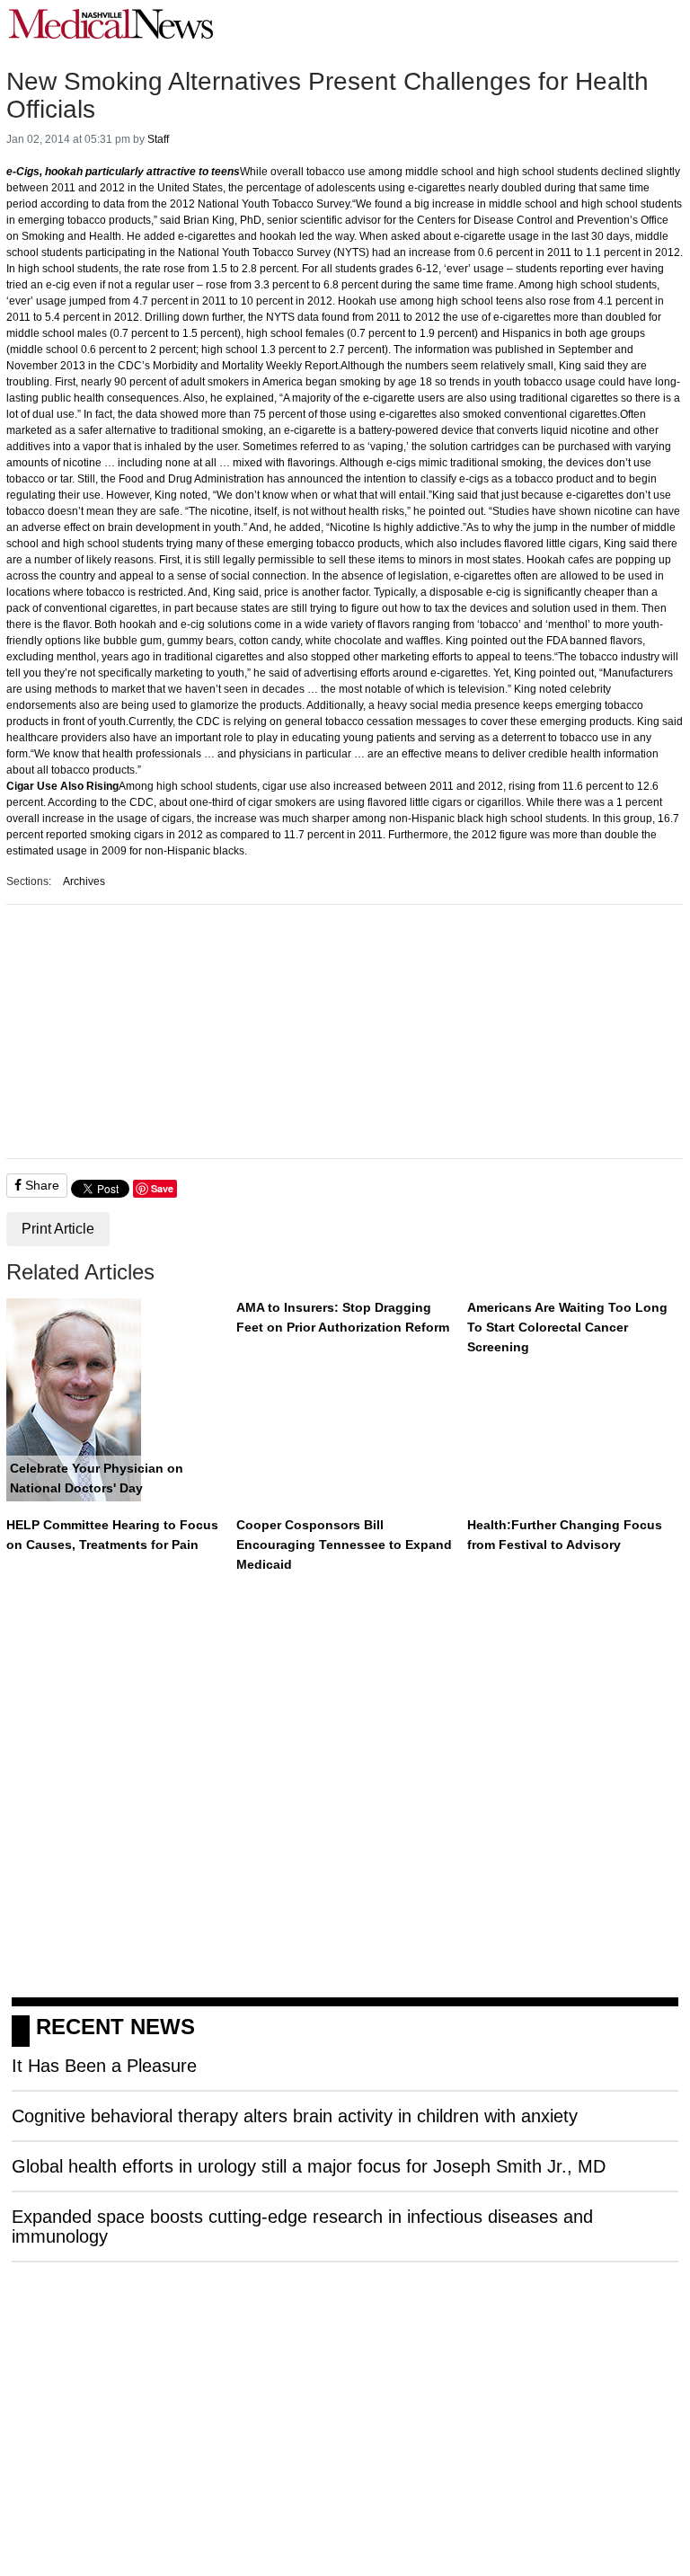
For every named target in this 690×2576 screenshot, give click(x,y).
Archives (84, 881)
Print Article (58, 1229)
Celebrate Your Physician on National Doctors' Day (97, 1478)
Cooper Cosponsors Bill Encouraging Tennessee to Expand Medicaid (344, 1544)
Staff (158, 139)
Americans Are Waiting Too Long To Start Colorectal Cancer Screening (567, 1327)
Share (40, 1185)
